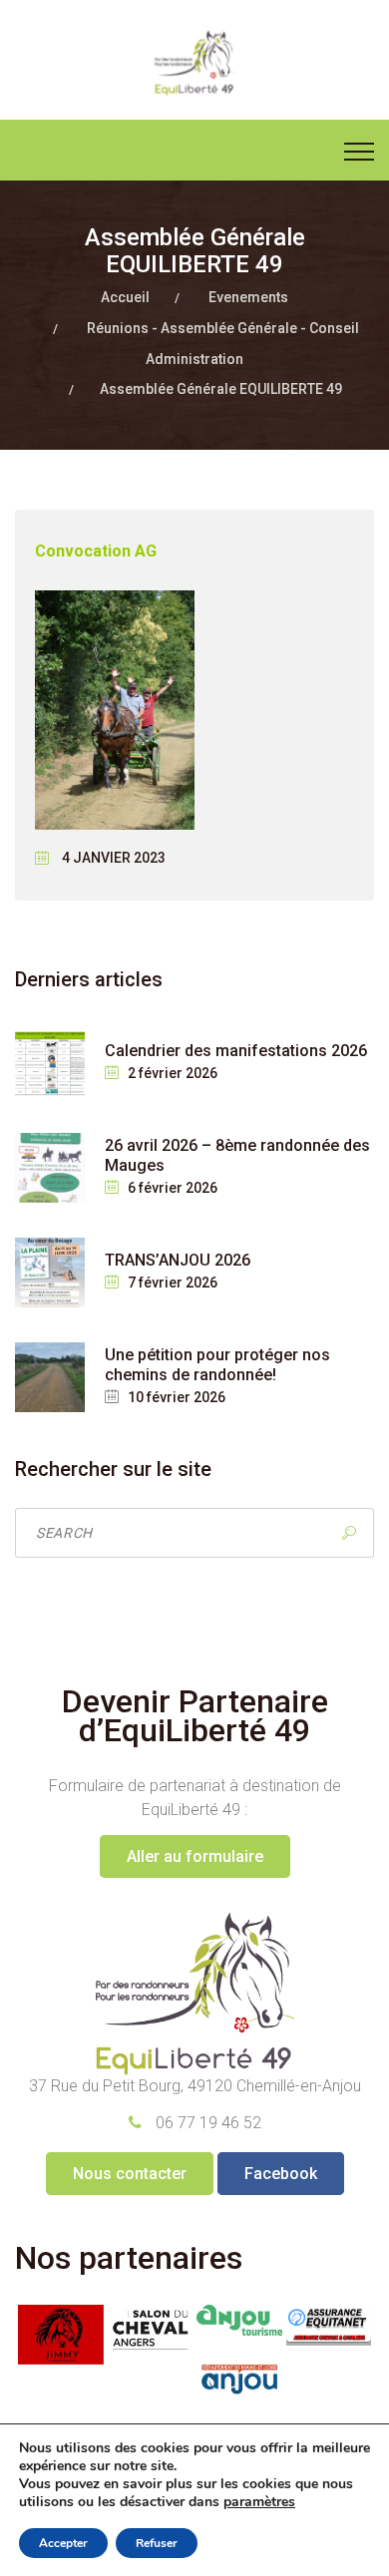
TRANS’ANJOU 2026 (178, 1260)
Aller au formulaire (195, 1856)
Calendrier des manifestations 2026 (236, 1051)
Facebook (281, 2174)
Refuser (157, 2543)
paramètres (259, 2502)
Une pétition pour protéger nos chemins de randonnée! (217, 1365)
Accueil (125, 297)
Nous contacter (130, 2174)
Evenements (248, 297)
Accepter (63, 2543)
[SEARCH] (349, 1533)
